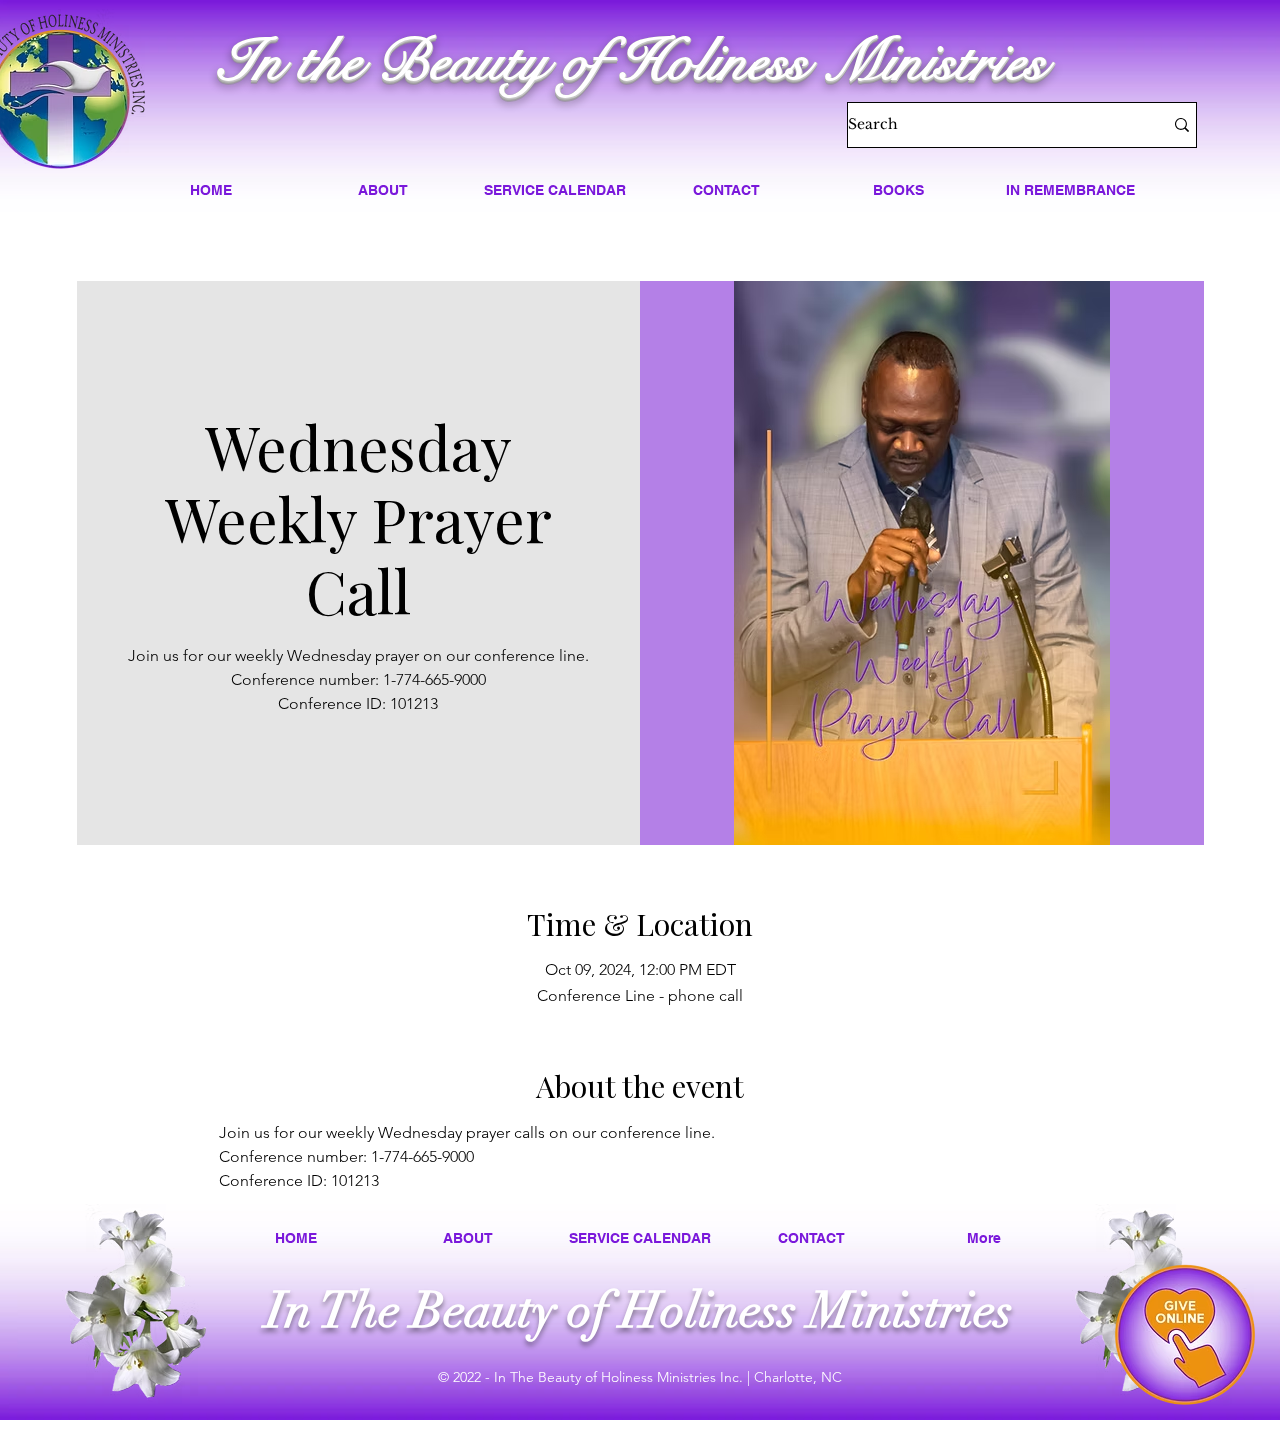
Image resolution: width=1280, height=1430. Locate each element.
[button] (383, 190)
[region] (1185, 1335)
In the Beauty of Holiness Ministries (632, 61)
